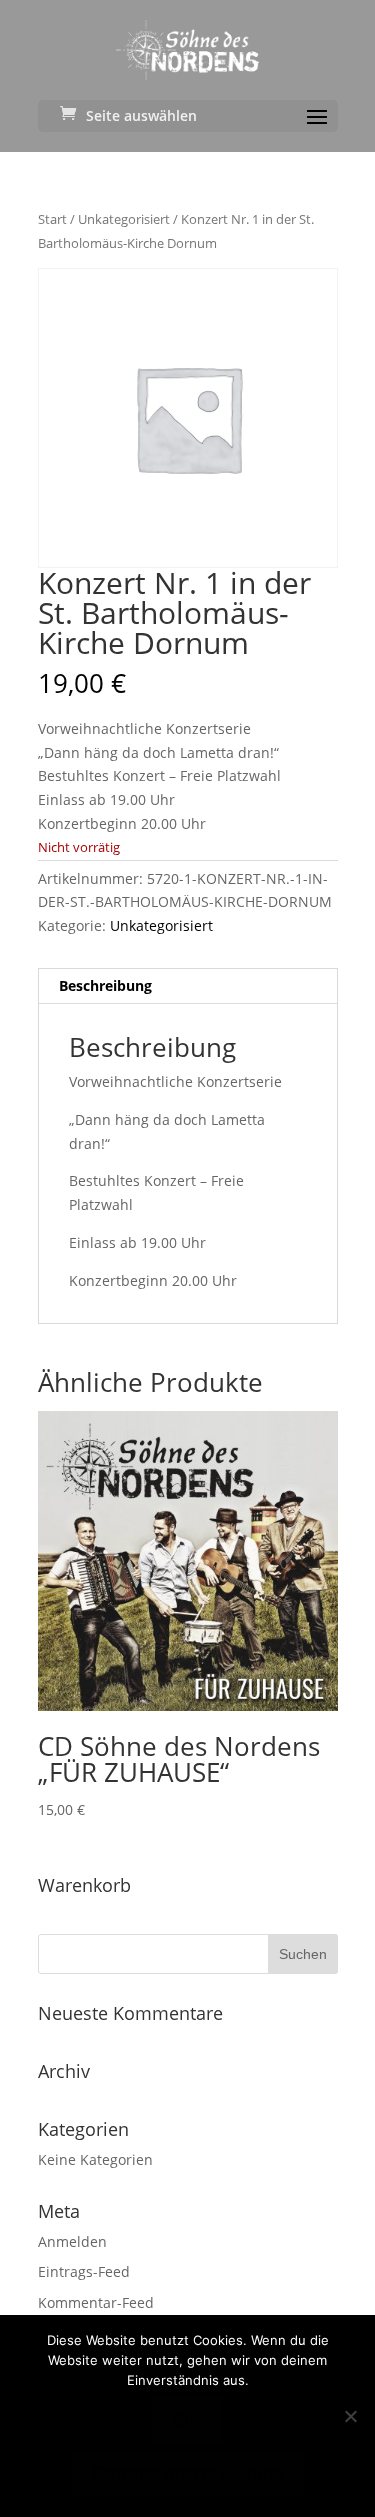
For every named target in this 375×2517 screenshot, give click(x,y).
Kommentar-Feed (96, 2302)
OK (187, 2420)
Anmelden (72, 2241)
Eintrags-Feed (84, 2271)
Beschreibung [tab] (105, 985)
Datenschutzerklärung (188, 2473)
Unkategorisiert (124, 219)
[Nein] (350, 2416)
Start (52, 219)
